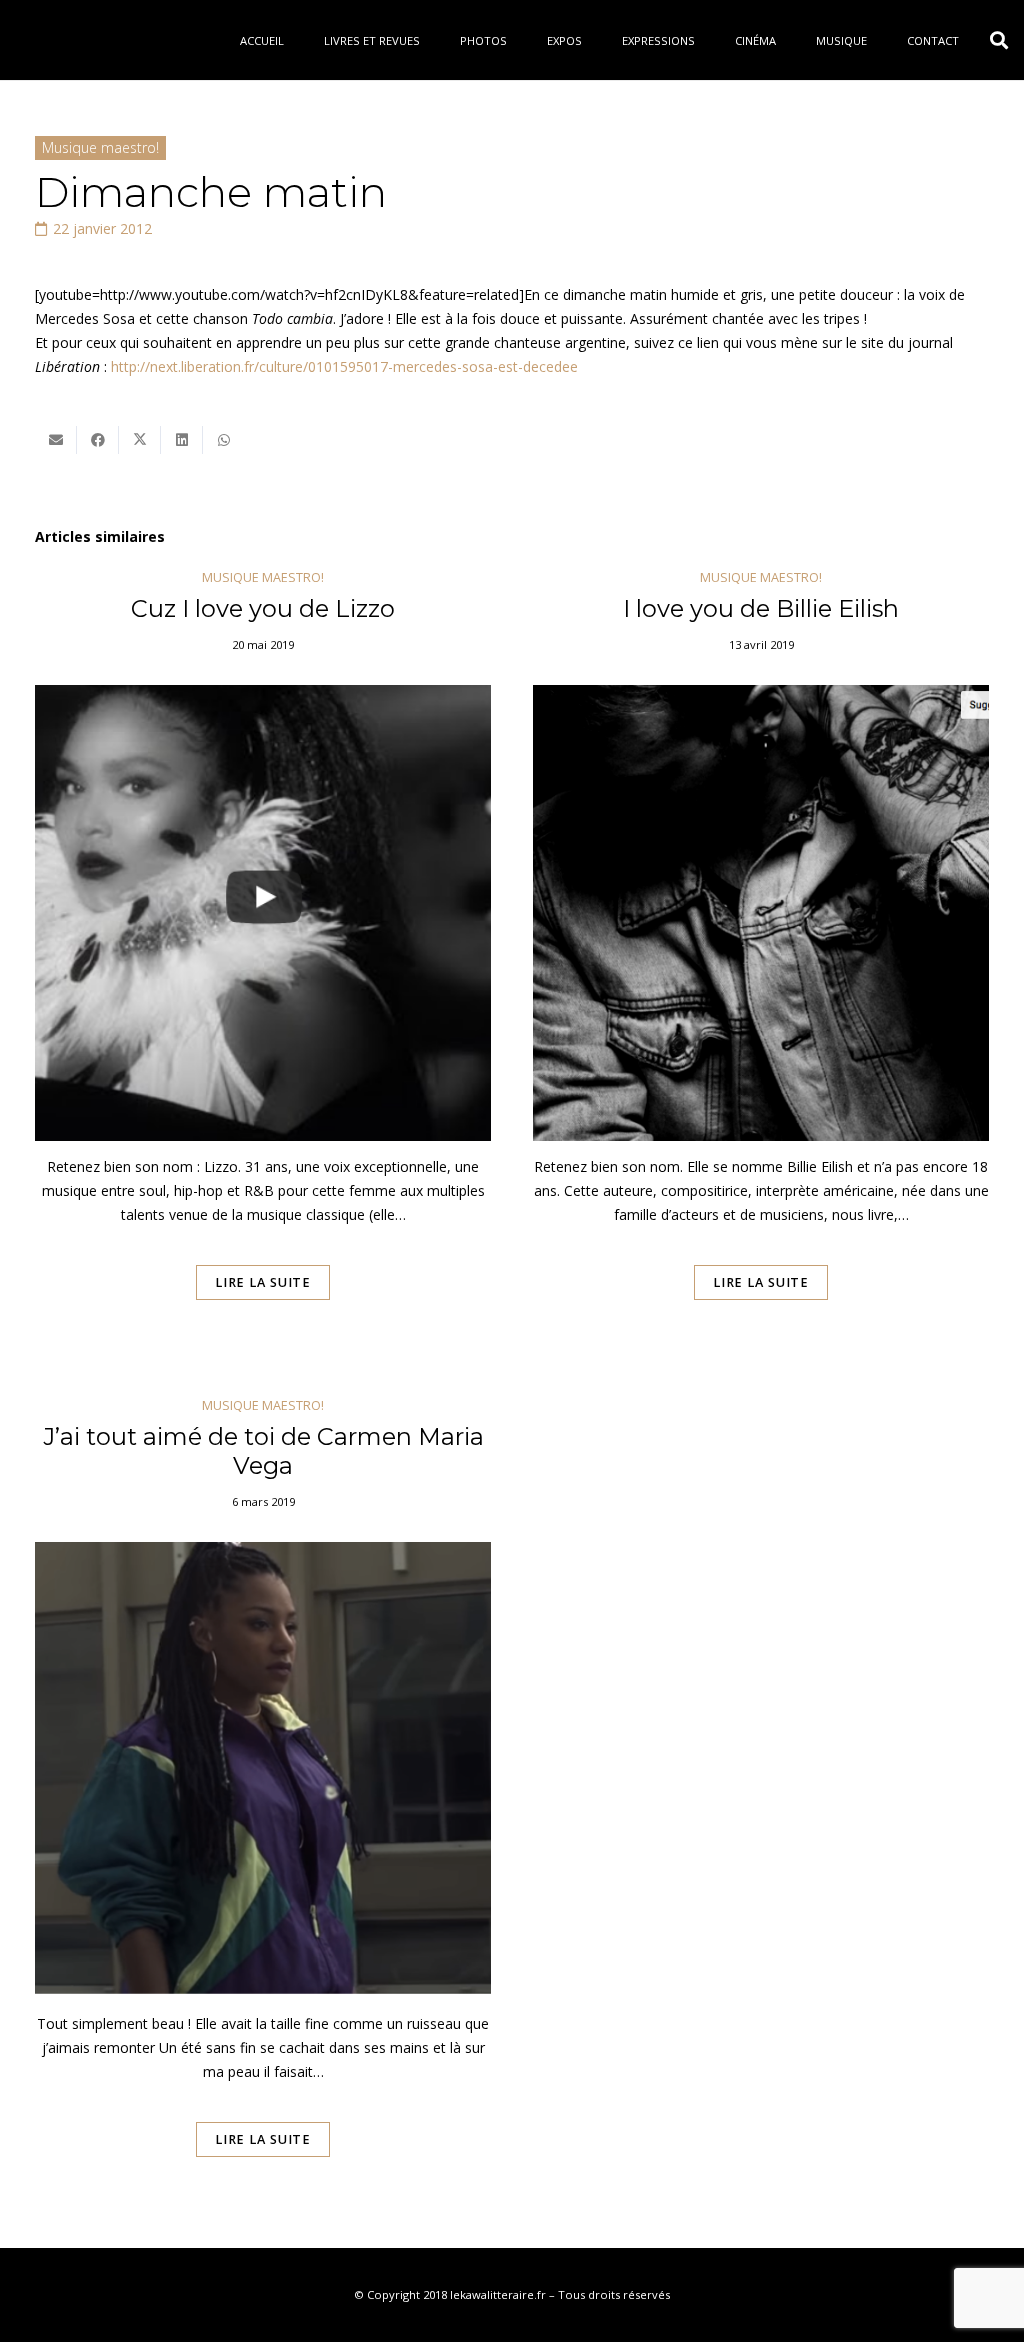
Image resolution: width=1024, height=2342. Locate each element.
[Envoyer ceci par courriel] (56, 440)
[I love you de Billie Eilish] (761, 963)
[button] (999, 40)
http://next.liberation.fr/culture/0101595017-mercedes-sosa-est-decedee (344, 366)
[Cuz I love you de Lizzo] (263, 963)
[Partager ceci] (98, 440)
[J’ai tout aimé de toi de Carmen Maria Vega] (263, 1805)
